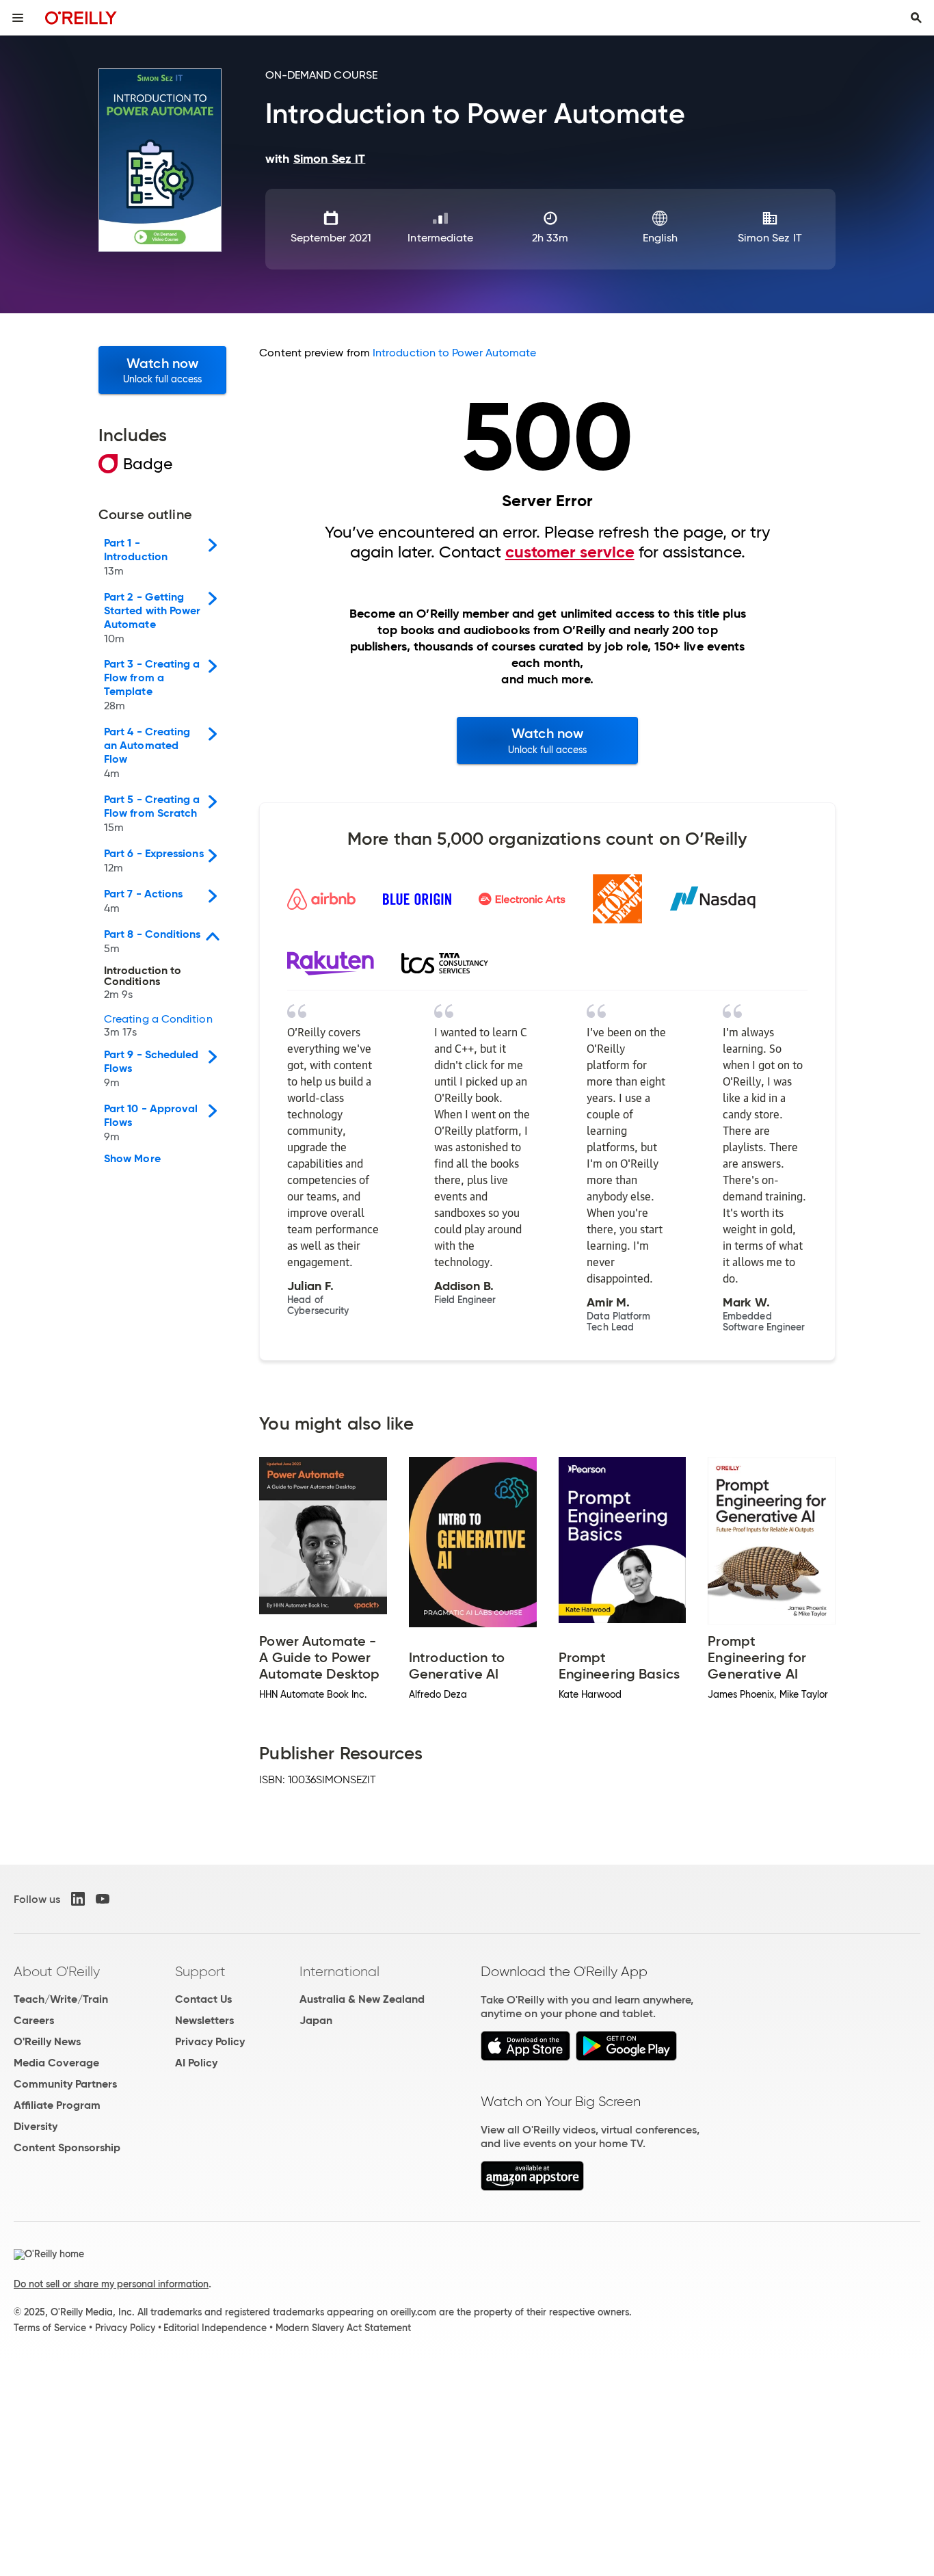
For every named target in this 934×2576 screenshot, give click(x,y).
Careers (34, 2020)
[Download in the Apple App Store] (525, 2057)
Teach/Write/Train (61, 1999)
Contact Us (203, 1999)
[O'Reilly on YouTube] (103, 1899)
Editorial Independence (215, 2328)
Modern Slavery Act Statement (343, 2328)
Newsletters (204, 2020)
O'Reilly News (47, 2041)
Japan (316, 2020)
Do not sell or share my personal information (111, 2284)
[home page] (81, 17)
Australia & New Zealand (362, 1999)
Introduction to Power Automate (454, 353)
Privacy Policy (210, 2041)
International (339, 1971)
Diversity (36, 2126)
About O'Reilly (57, 1971)
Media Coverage (56, 2063)
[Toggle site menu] (18, 18)
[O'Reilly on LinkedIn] (78, 1899)
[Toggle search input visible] (916, 18)
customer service (570, 552)
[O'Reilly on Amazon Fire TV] (532, 2187)
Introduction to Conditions (143, 983)
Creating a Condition (158, 1026)
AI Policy (196, 2063)
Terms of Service (50, 2328)
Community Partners (65, 2084)
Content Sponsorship (67, 2147)
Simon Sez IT (770, 238)
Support (200, 1971)
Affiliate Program (57, 2105)
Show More (132, 1159)
